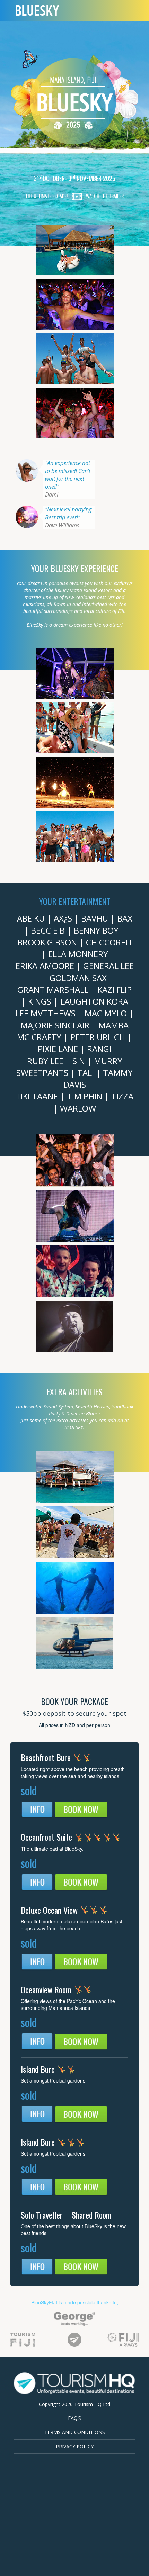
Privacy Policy (75, 2446)
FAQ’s (74, 2418)
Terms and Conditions (75, 2432)
